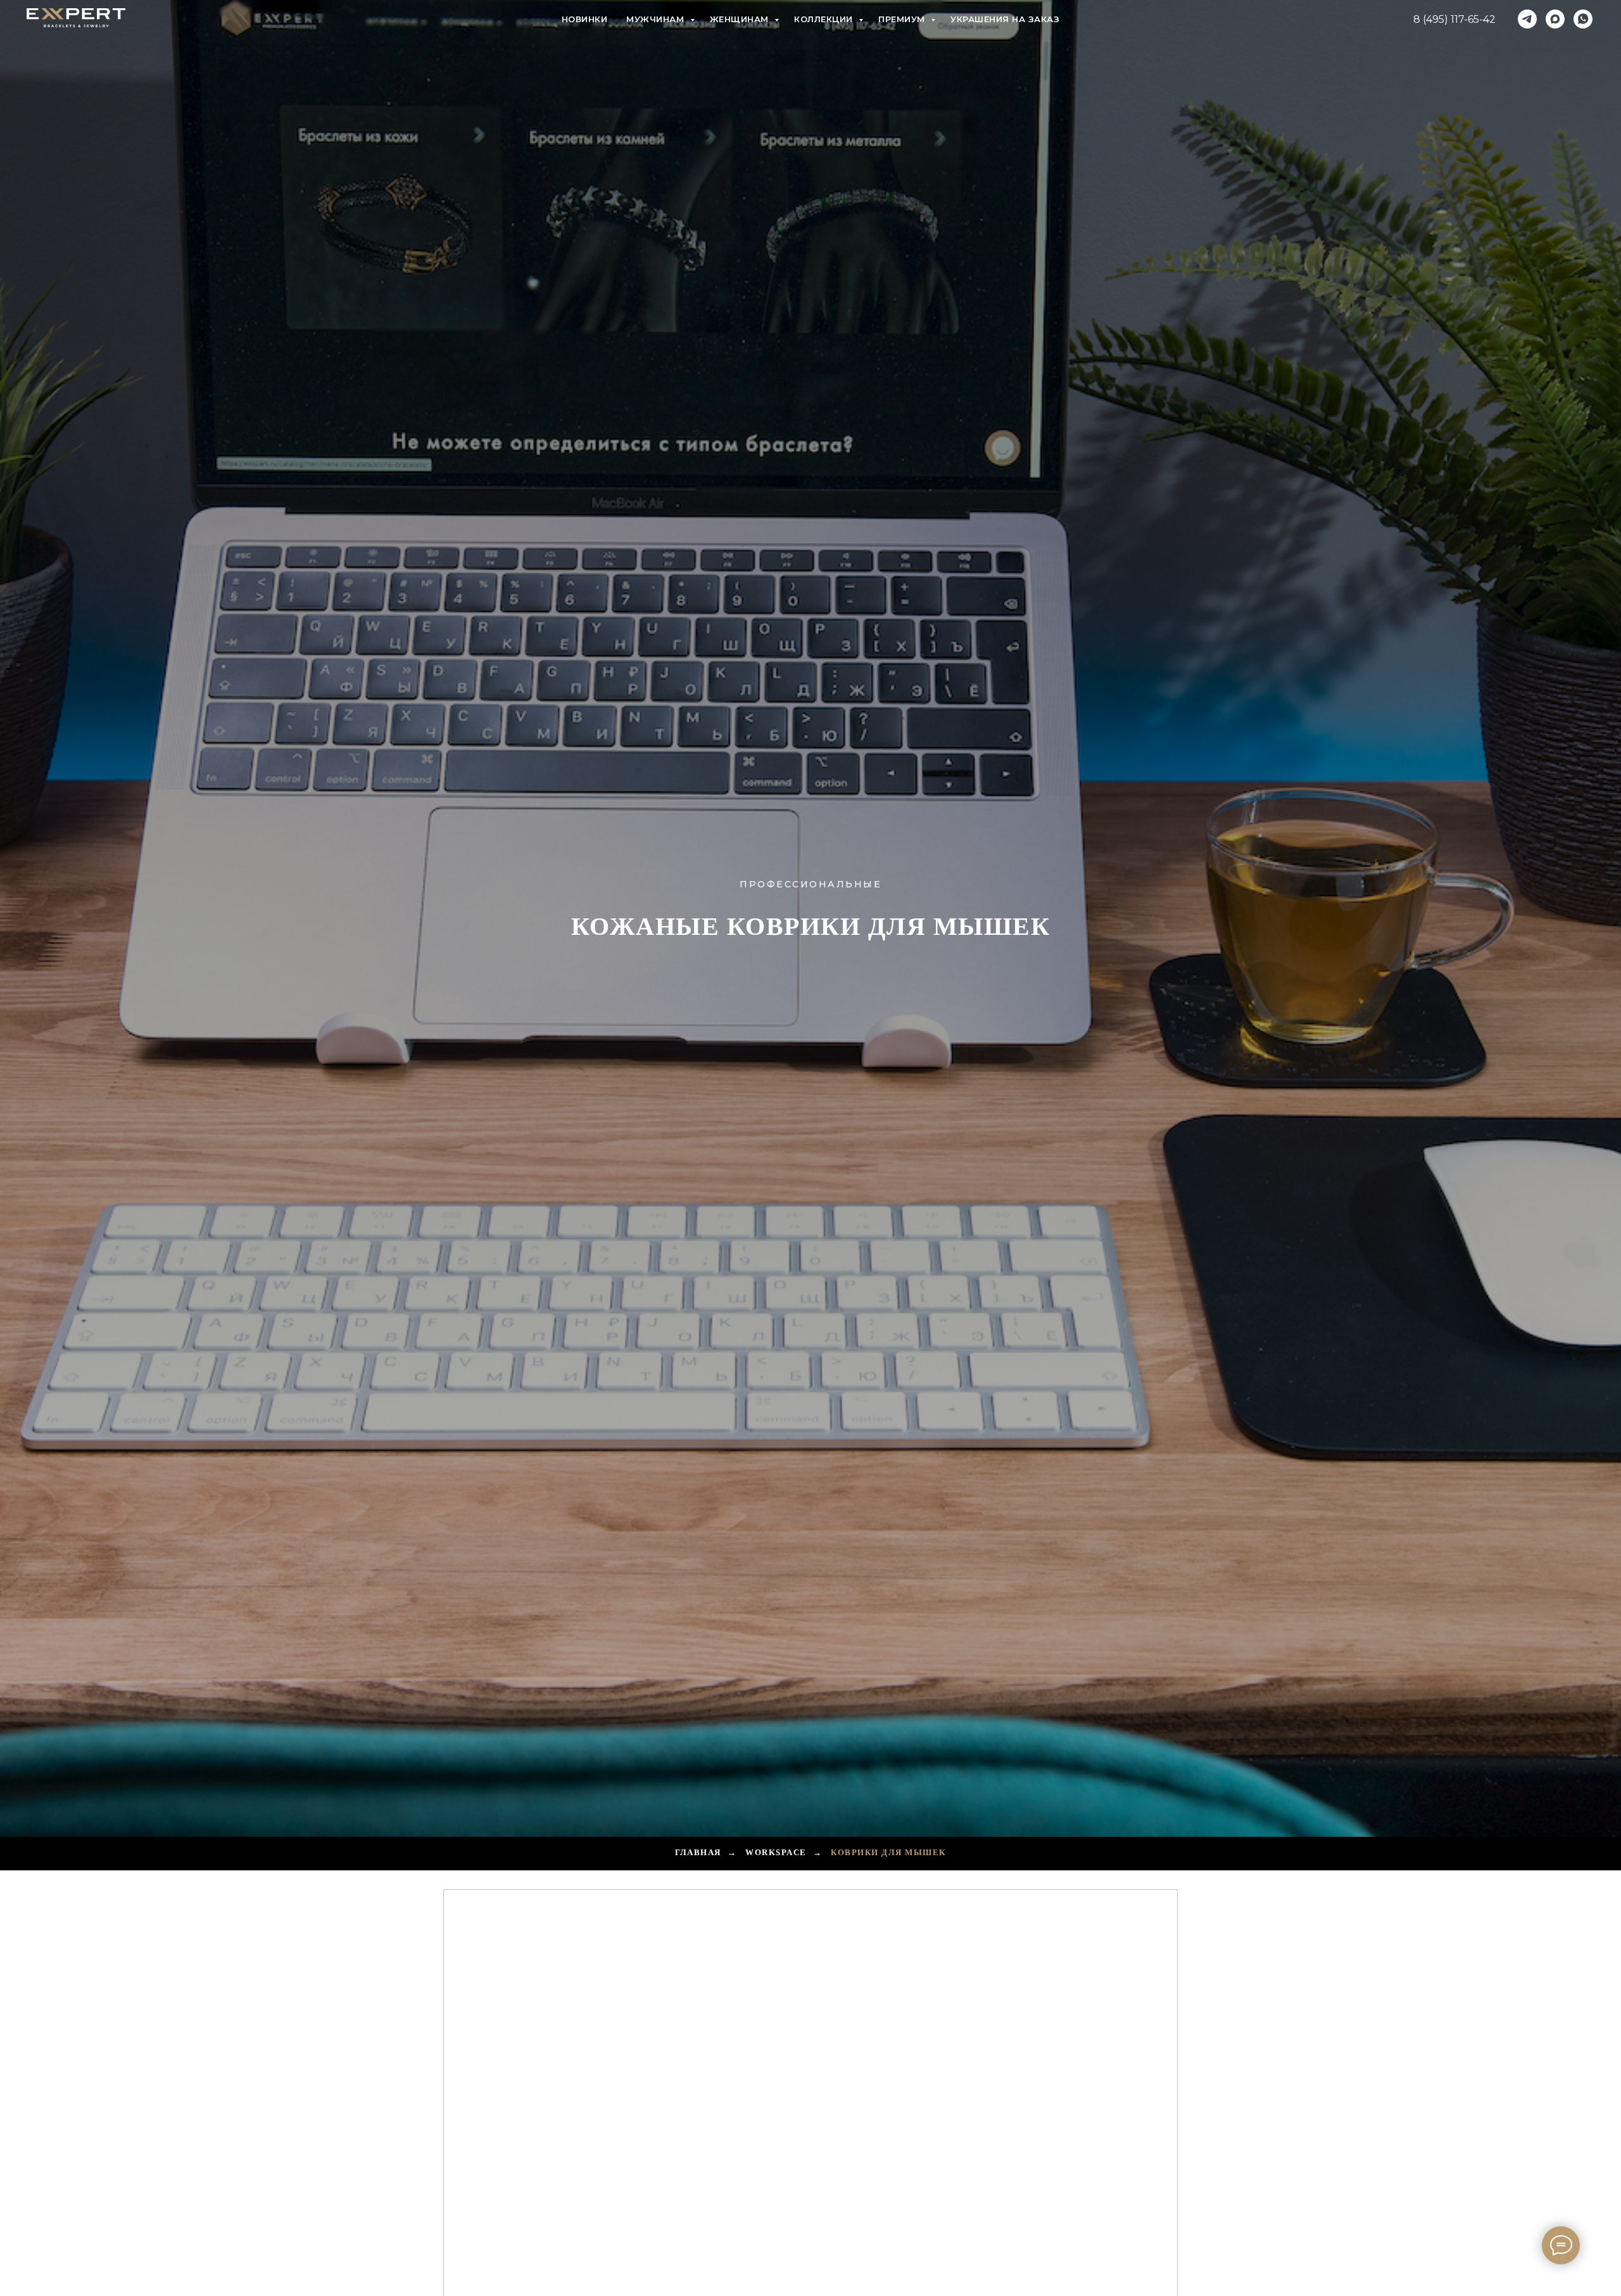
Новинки (585, 19)
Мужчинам (657, 19)
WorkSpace (776, 1852)
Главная (698, 1852)
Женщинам (741, 19)
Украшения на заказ (1005, 19)
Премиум (903, 19)
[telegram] (1527, 19)
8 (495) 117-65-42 (1454, 19)
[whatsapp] (1583, 19)
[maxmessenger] (1555, 19)
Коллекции (825, 19)
